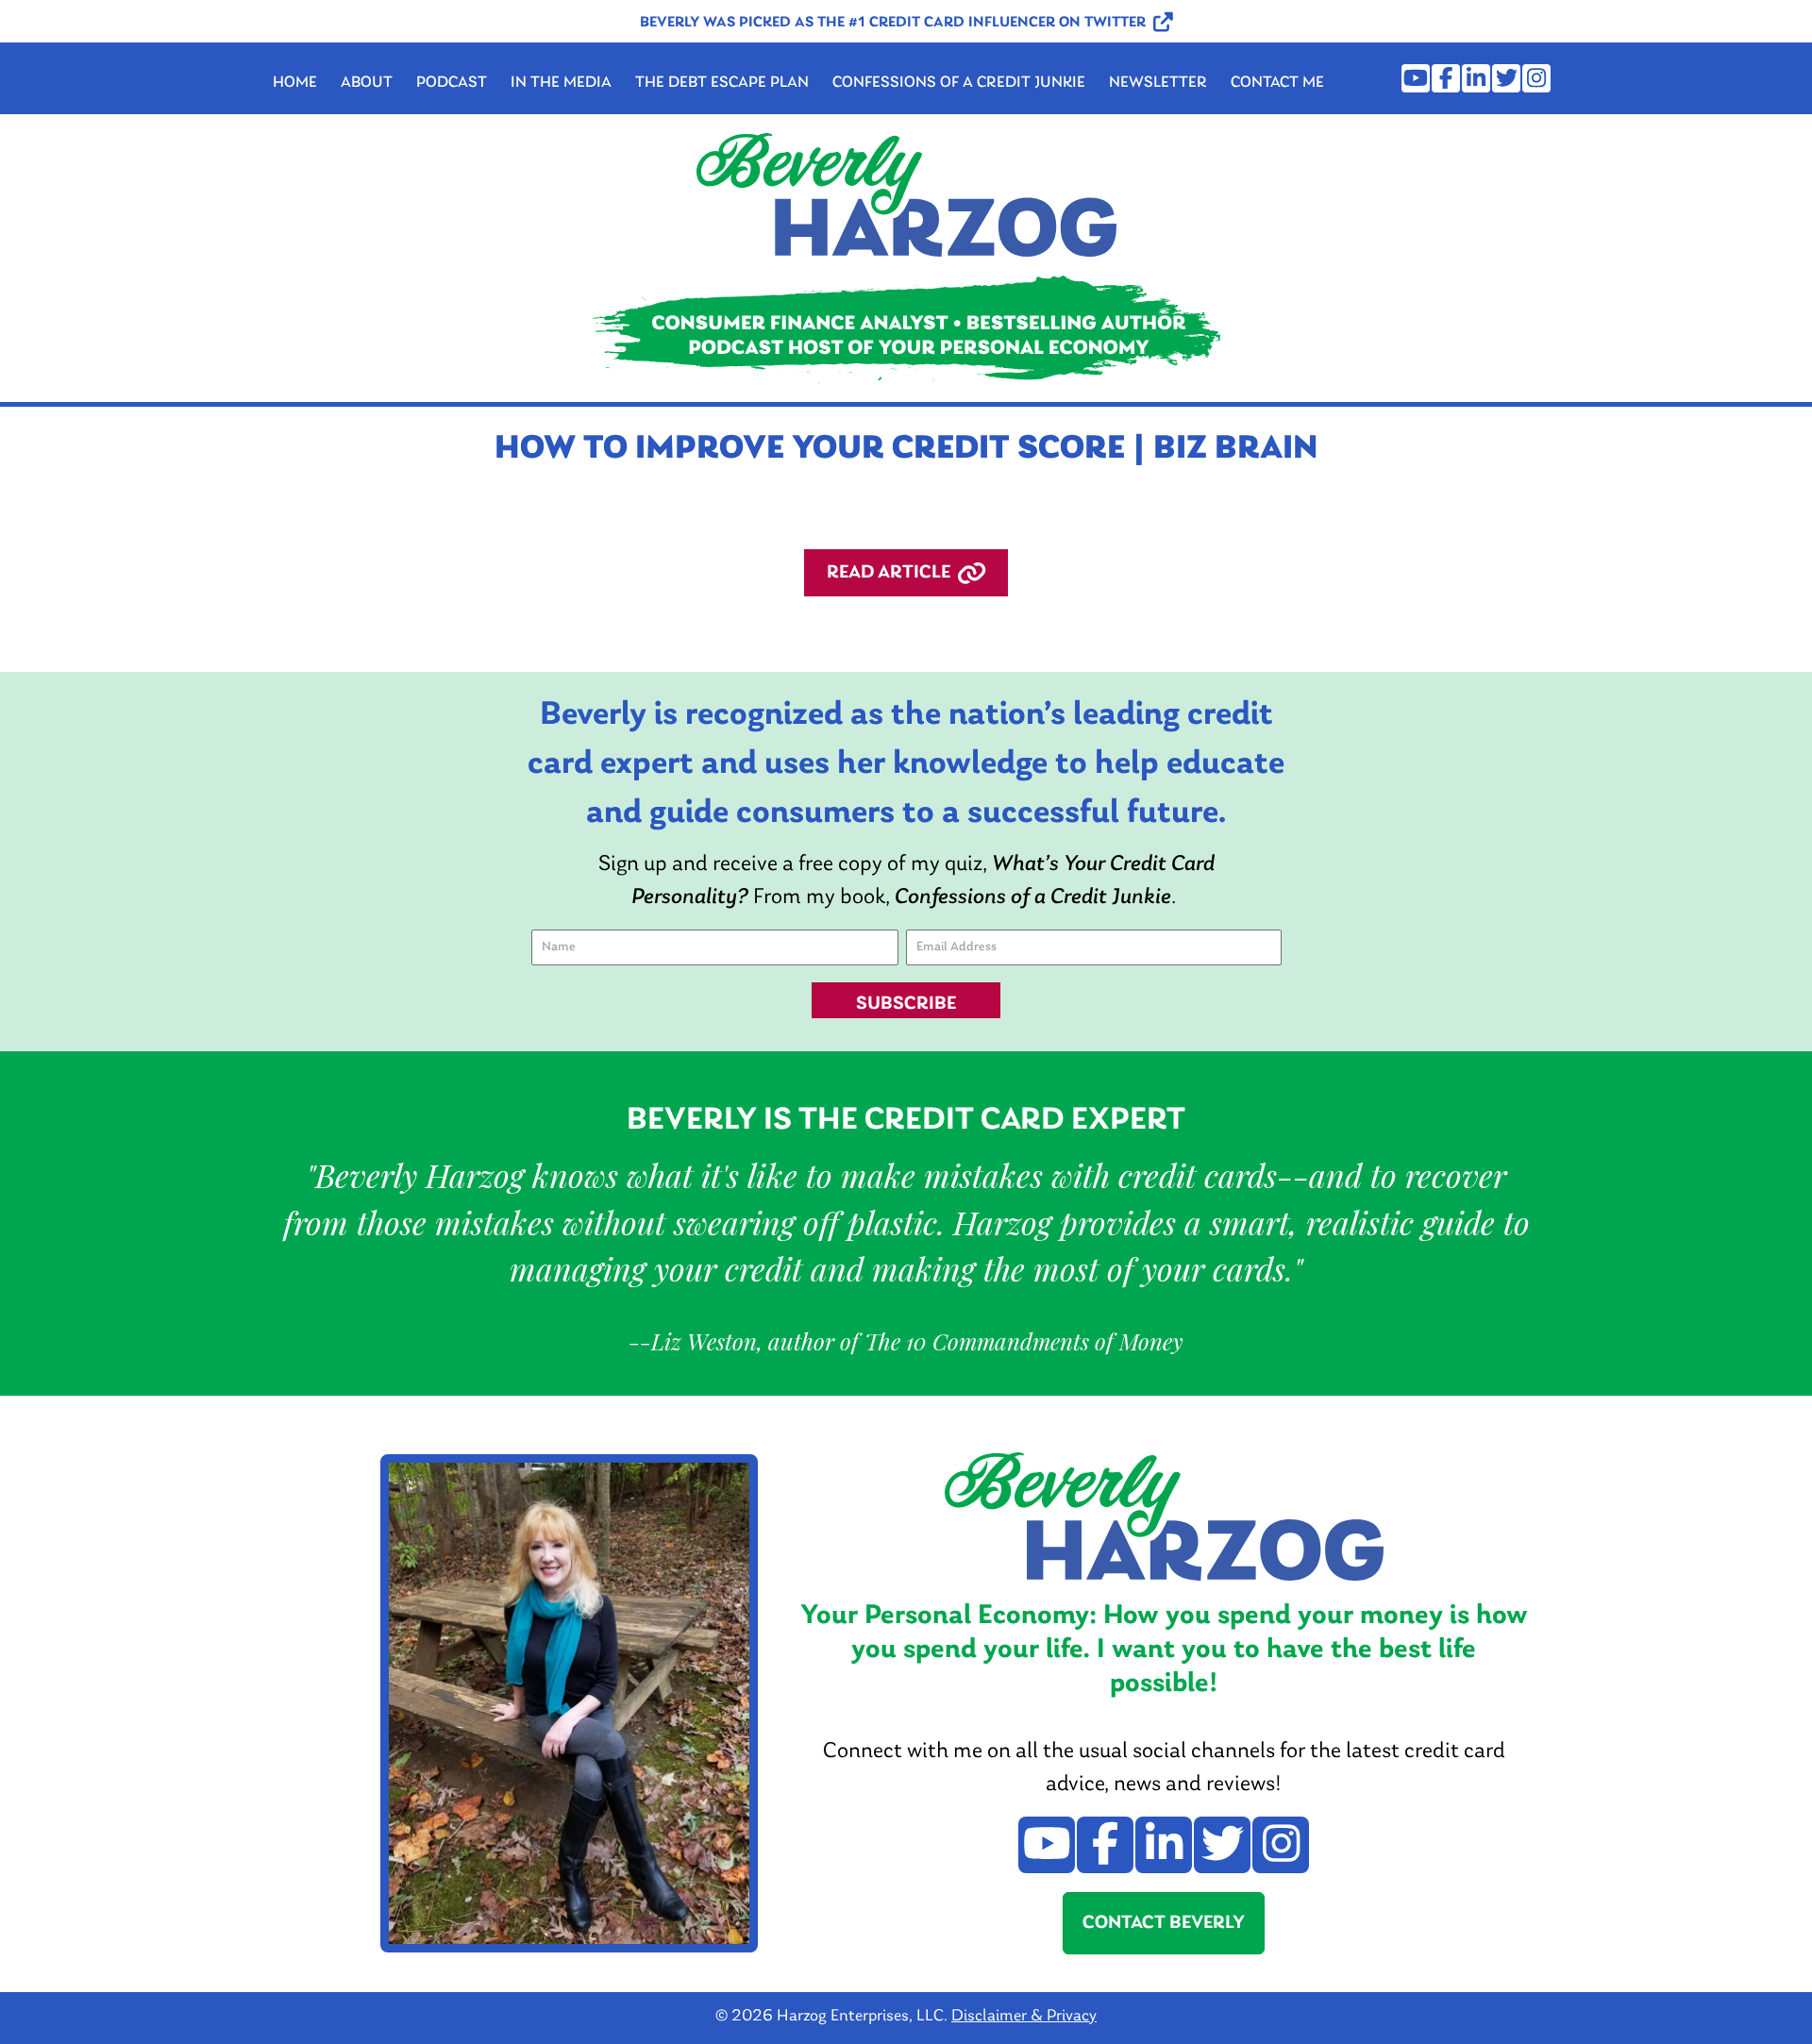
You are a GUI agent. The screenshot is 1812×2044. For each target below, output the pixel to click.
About (367, 83)
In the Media (561, 83)
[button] (906, 23)
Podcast (452, 83)
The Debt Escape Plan (722, 83)
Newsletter (1158, 83)
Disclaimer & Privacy (1024, 2017)
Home (295, 83)
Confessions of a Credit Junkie (959, 83)
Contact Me (1277, 83)
